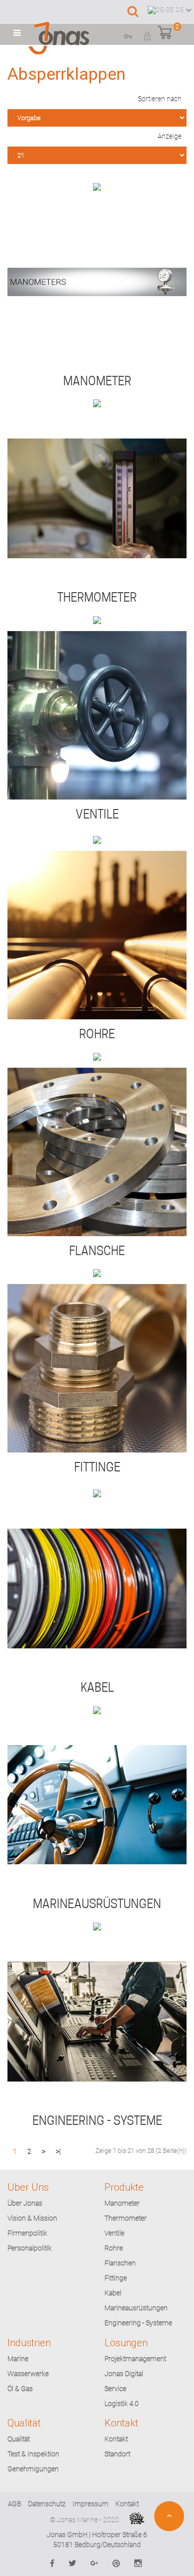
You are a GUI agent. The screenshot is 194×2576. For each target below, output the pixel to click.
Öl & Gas (20, 2389)
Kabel (97, 1688)
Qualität (19, 2439)
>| (58, 2151)
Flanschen (120, 2263)
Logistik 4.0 (122, 2404)
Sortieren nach (160, 99)
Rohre (97, 1034)
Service (115, 2389)
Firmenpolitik (27, 2233)
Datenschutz (47, 2504)
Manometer (97, 381)
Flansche (97, 1251)
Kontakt (116, 2439)
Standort (117, 2454)
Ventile (97, 814)
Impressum (91, 2504)
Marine (18, 2359)
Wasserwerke (28, 2374)
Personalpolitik (30, 2248)
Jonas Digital (124, 2374)
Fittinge (97, 1467)
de (180, 10)
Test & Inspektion (33, 2454)
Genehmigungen (33, 2469)
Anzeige (170, 136)
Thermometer (97, 597)
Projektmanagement (135, 2359)
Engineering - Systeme (97, 2121)
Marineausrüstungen (97, 1904)
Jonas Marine (77, 2520)
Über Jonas (25, 2203)
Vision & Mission (32, 2218)
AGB (14, 2504)
